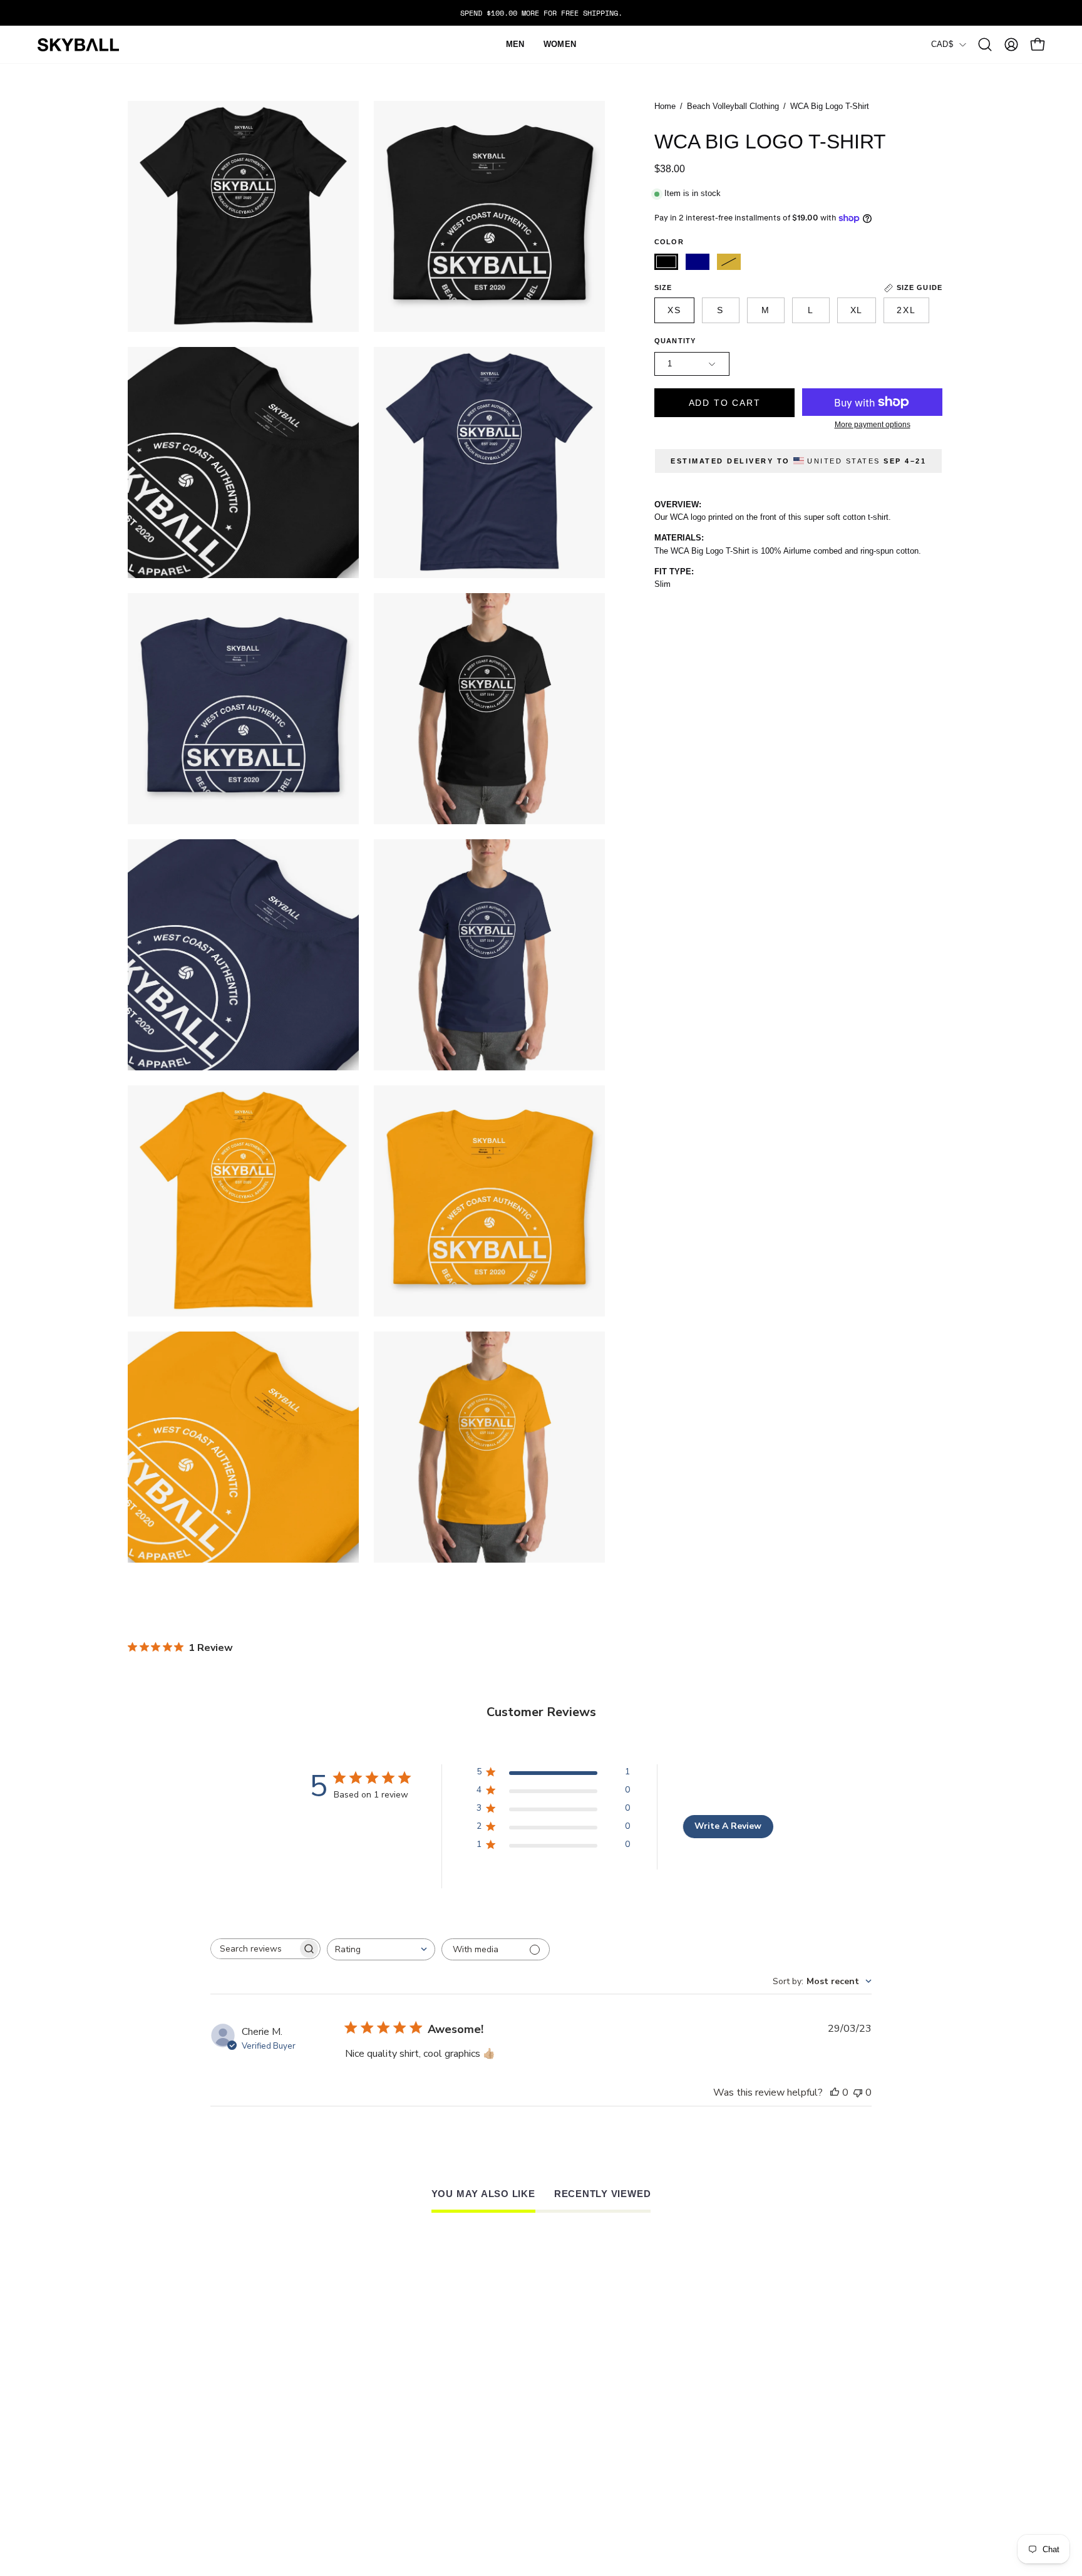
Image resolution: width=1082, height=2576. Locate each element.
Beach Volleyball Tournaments (843, 2413)
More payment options (873, 425)
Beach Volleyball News (822, 2399)
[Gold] (729, 262)
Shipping (473, 2428)
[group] (541, 13)
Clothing (320, 2413)
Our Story (633, 2399)
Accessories (329, 2428)
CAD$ (942, 44)
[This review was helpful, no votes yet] (835, 2092)
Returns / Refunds (500, 2413)
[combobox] (381, 1949)
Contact (318, 2442)
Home (665, 106)
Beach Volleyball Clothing (733, 106)
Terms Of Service (496, 2456)
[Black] (666, 262)
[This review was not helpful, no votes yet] (858, 2092)
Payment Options (494, 2442)
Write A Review (728, 1826)
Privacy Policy (489, 2470)
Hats (307, 2399)
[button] (985, 44)
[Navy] (698, 262)
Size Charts (482, 2399)
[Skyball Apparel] (78, 45)
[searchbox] (254, 1949)
